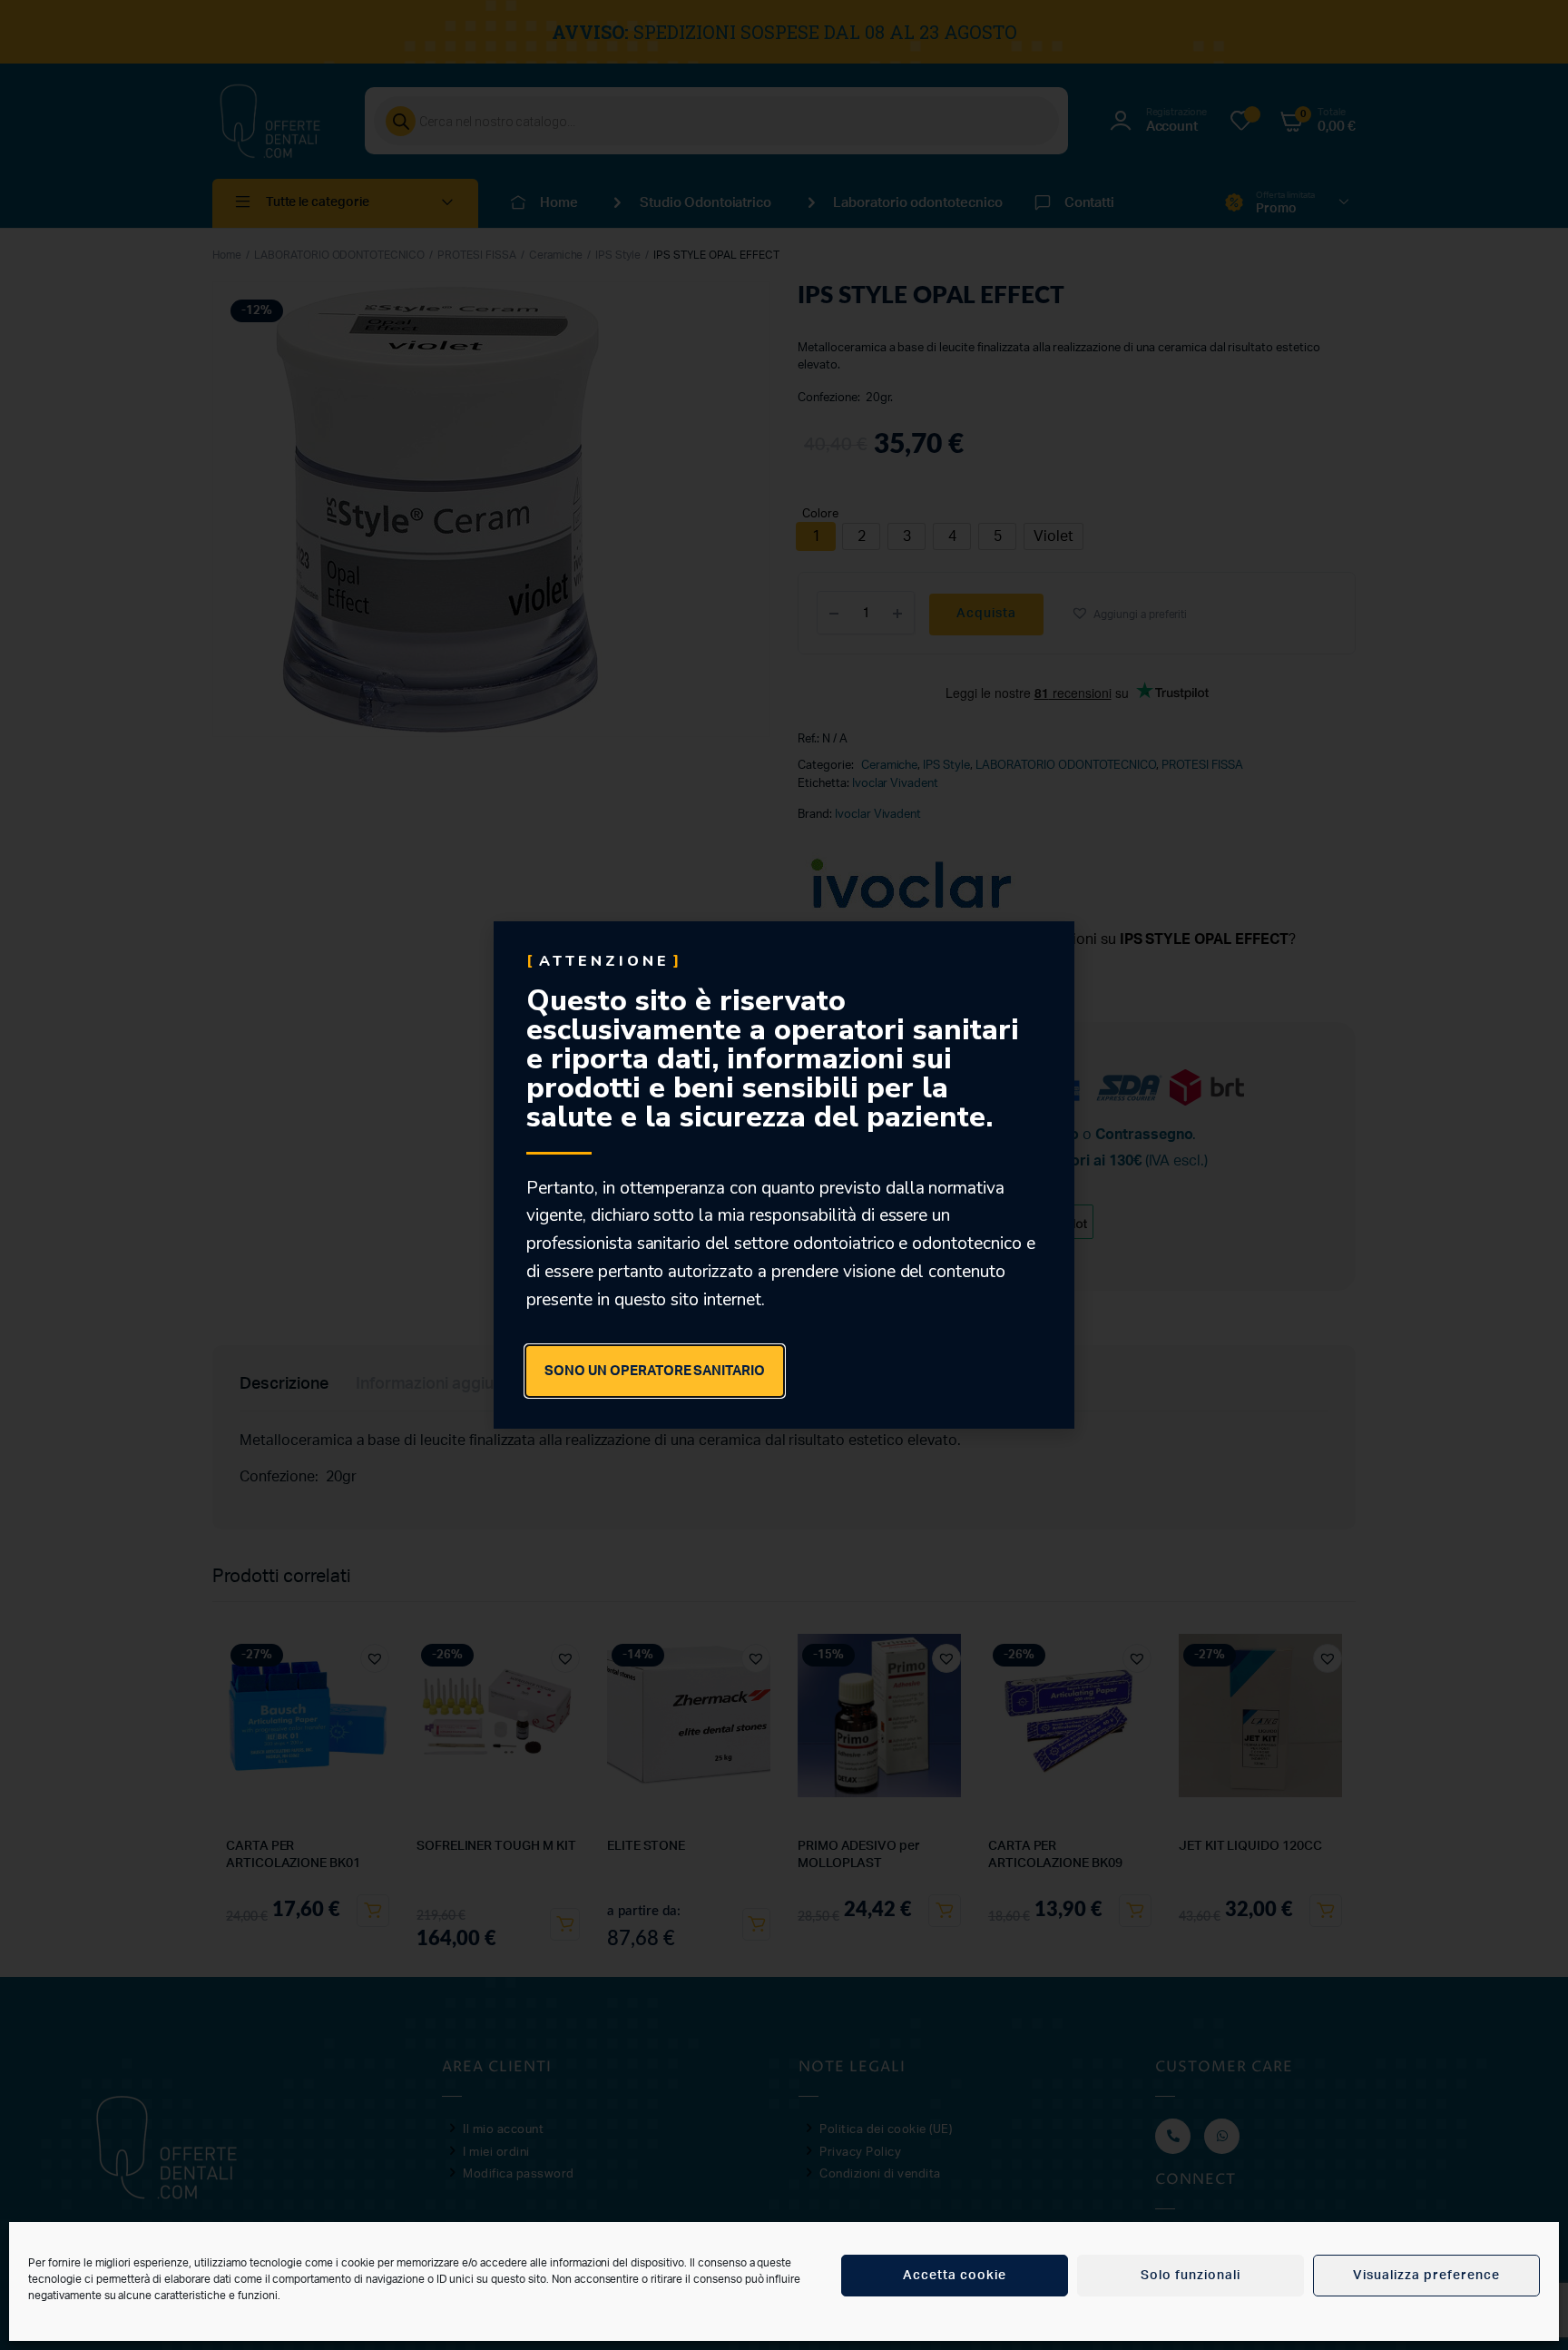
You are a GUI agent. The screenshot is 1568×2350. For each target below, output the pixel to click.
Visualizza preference (1426, 2276)
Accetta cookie (955, 2276)
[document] (784, 1175)
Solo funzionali (1191, 2276)
